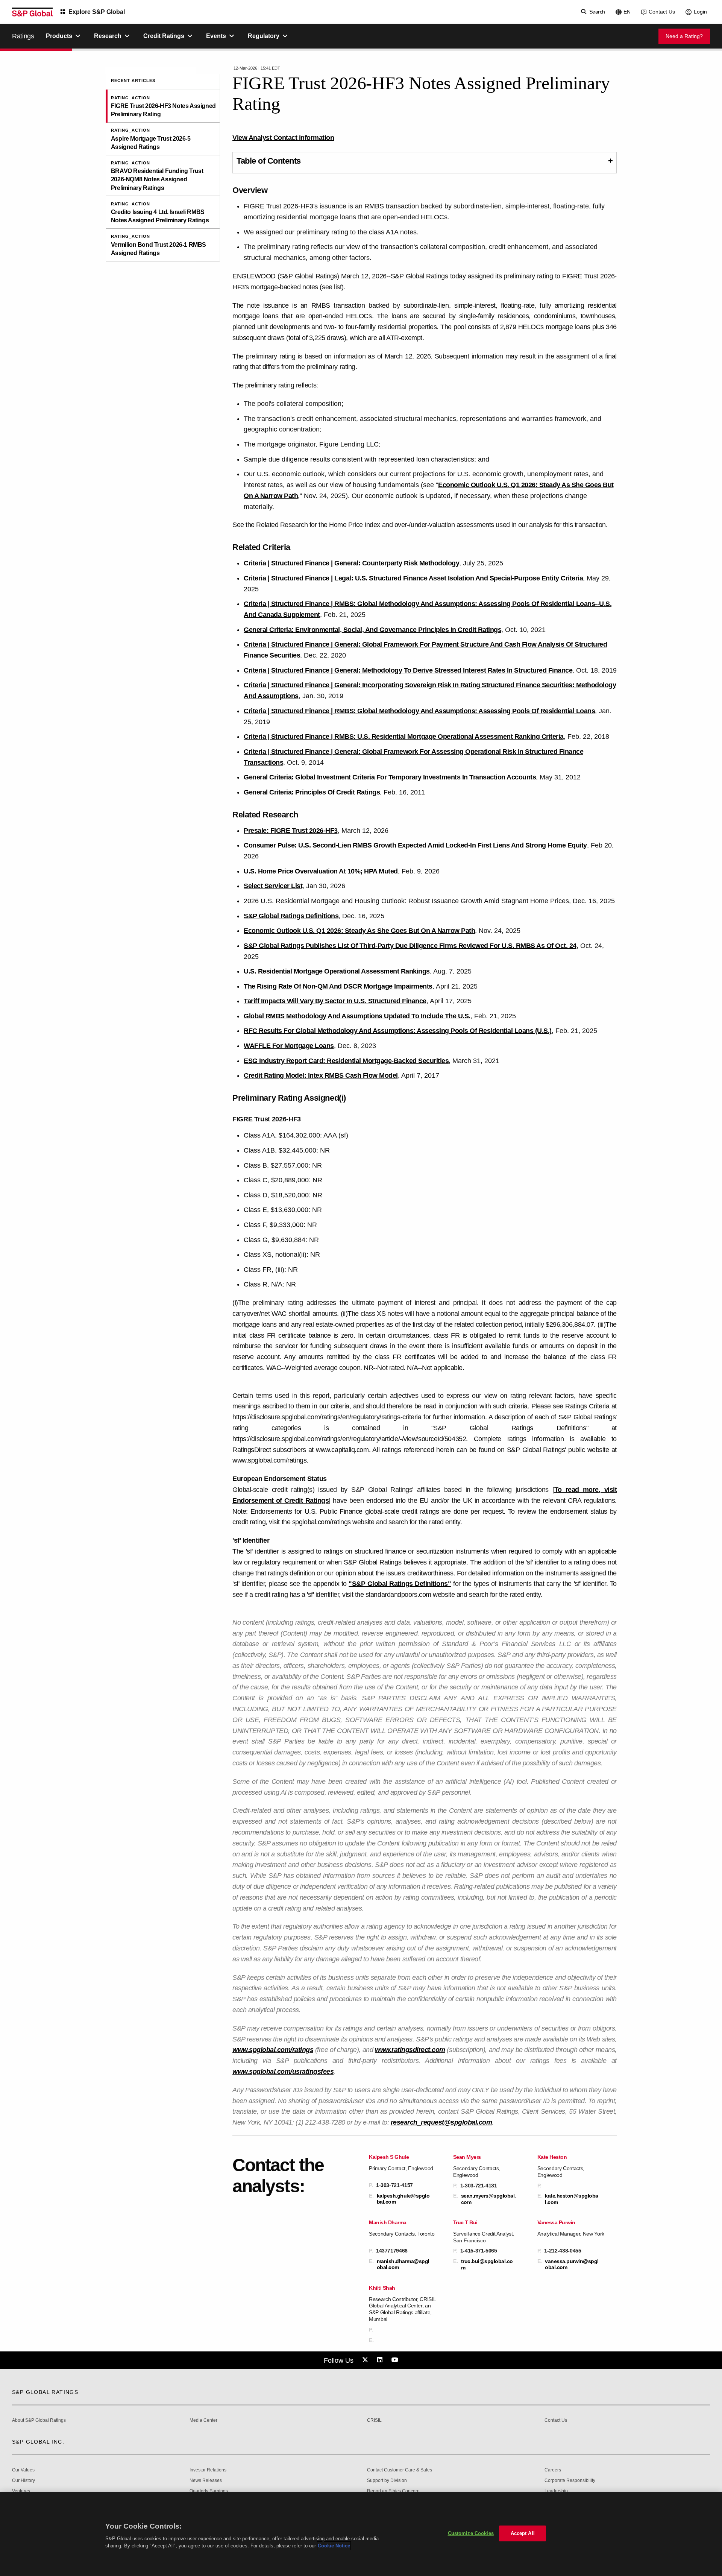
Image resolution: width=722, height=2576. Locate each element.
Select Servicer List (273, 886)
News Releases (206, 2481)
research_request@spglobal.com (441, 2122)
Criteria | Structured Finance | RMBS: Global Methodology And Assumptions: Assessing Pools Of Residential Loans (419, 711)
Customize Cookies (471, 2533)
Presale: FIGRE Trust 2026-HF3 (291, 831)
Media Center (203, 2420)
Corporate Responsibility (570, 2481)
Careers (553, 2470)
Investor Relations (208, 2470)
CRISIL (374, 2420)
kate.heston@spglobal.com (572, 2199)
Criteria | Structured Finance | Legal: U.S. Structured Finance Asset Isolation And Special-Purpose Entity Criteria (413, 578)
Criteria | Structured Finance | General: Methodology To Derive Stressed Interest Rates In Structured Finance (408, 670)
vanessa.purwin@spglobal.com (572, 2264)
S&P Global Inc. (38, 2442)
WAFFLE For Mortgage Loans (289, 1046)
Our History (24, 2481)
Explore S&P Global (97, 12)
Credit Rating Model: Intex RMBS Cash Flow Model (321, 1075)
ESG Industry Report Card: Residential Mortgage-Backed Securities (346, 1061)
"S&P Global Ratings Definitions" (400, 1584)
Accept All (523, 2533)
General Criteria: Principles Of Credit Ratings (312, 792)
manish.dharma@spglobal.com (403, 2264)
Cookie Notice (334, 2546)
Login (700, 12)
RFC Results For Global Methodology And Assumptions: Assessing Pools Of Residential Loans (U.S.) (398, 1031)
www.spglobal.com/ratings (273, 2050)
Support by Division (387, 2481)
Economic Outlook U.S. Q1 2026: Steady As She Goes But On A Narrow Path (359, 931)
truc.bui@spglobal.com (487, 2264)
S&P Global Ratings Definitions (291, 916)
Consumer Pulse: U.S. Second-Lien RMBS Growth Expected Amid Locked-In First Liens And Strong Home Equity (415, 845)
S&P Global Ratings (45, 2392)
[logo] (32, 12)
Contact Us (662, 12)
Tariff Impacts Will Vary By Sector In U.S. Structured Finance (335, 1001)
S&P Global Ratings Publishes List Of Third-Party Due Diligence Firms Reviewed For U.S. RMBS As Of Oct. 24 (410, 946)
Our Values (23, 2470)
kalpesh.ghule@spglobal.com (403, 2199)
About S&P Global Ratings (39, 2420)
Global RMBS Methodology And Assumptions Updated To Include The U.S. (357, 1016)
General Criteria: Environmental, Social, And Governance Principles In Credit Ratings (372, 630)
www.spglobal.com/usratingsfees (283, 2072)
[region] (361, 2534)
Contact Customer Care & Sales (400, 2470)
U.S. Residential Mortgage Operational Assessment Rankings (337, 971)
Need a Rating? (684, 36)
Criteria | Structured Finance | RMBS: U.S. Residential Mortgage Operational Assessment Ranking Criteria (404, 737)
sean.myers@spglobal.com (488, 2199)
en (627, 12)
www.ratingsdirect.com (410, 2050)
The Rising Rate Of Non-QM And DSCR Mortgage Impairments (338, 986)
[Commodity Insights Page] (366, 2360)
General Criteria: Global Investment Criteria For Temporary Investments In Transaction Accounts (390, 777)
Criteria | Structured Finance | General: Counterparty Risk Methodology (351, 563)
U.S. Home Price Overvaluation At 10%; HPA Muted (321, 871)
